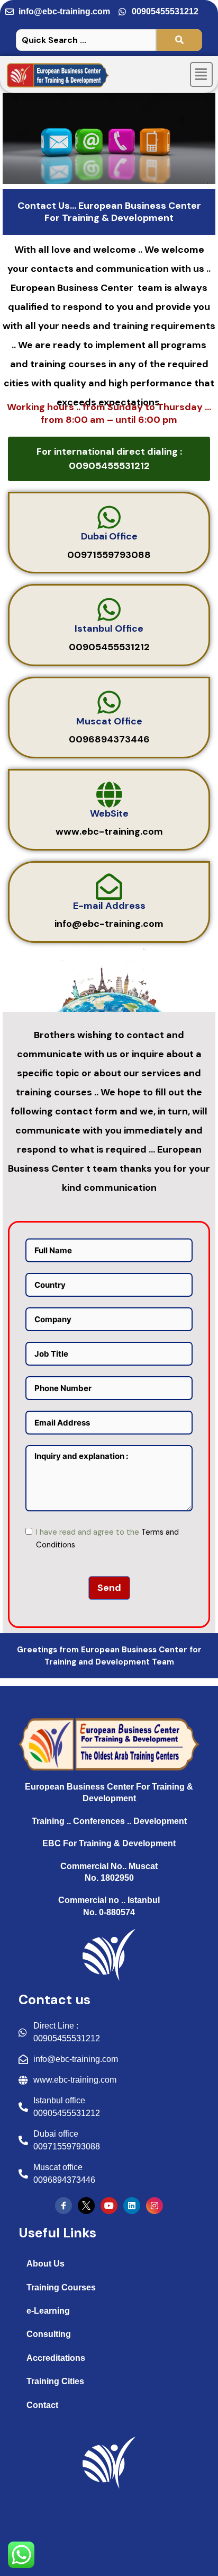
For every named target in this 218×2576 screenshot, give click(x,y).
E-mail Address (109, 906)
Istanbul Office (109, 628)
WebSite (109, 813)
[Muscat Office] (109, 702)
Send (109, 1588)
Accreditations (56, 2358)
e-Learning (48, 2311)
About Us (46, 2264)
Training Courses (61, 2287)
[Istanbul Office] (109, 609)
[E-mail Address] (109, 887)
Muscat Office (109, 721)
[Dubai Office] (109, 517)
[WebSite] (109, 794)
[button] (202, 75)
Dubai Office (109, 536)
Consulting (49, 2334)
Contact (42, 2405)
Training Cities (55, 2381)
